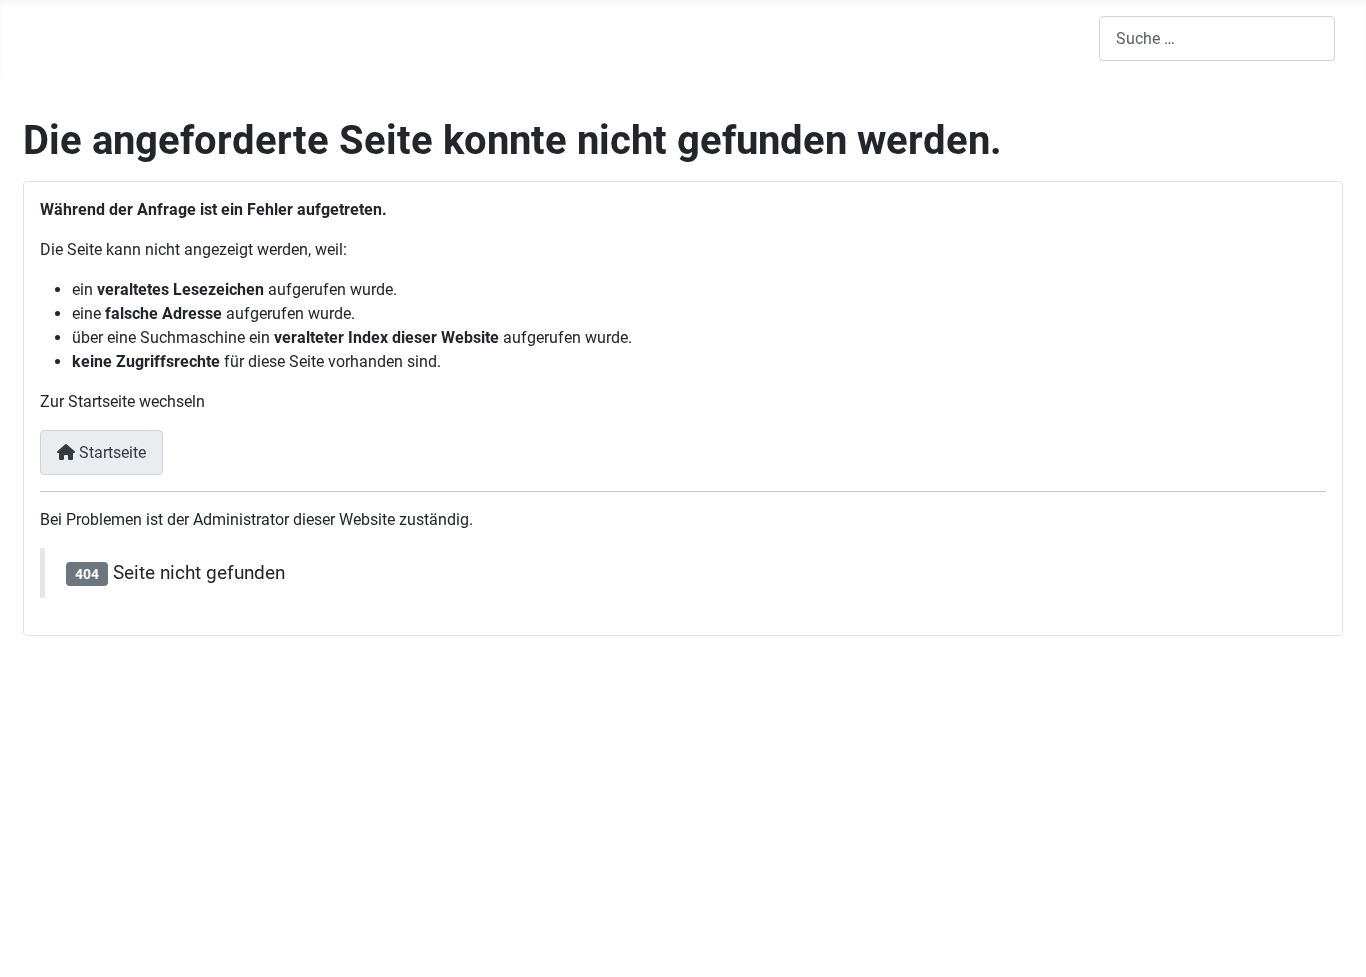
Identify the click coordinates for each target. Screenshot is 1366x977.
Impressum (78, 894)
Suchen (1210, 812)
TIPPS (484, 38)
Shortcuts (1220, 882)
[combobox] (1217, 38)
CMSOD (612, 38)
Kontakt (1213, 777)
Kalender (795, 38)
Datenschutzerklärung (116, 918)
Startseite (110, 452)
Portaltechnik (85, 814)
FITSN (200, 38)
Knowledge (346, 734)
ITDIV (367, 38)
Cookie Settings (1239, 847)
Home (100, 38)
